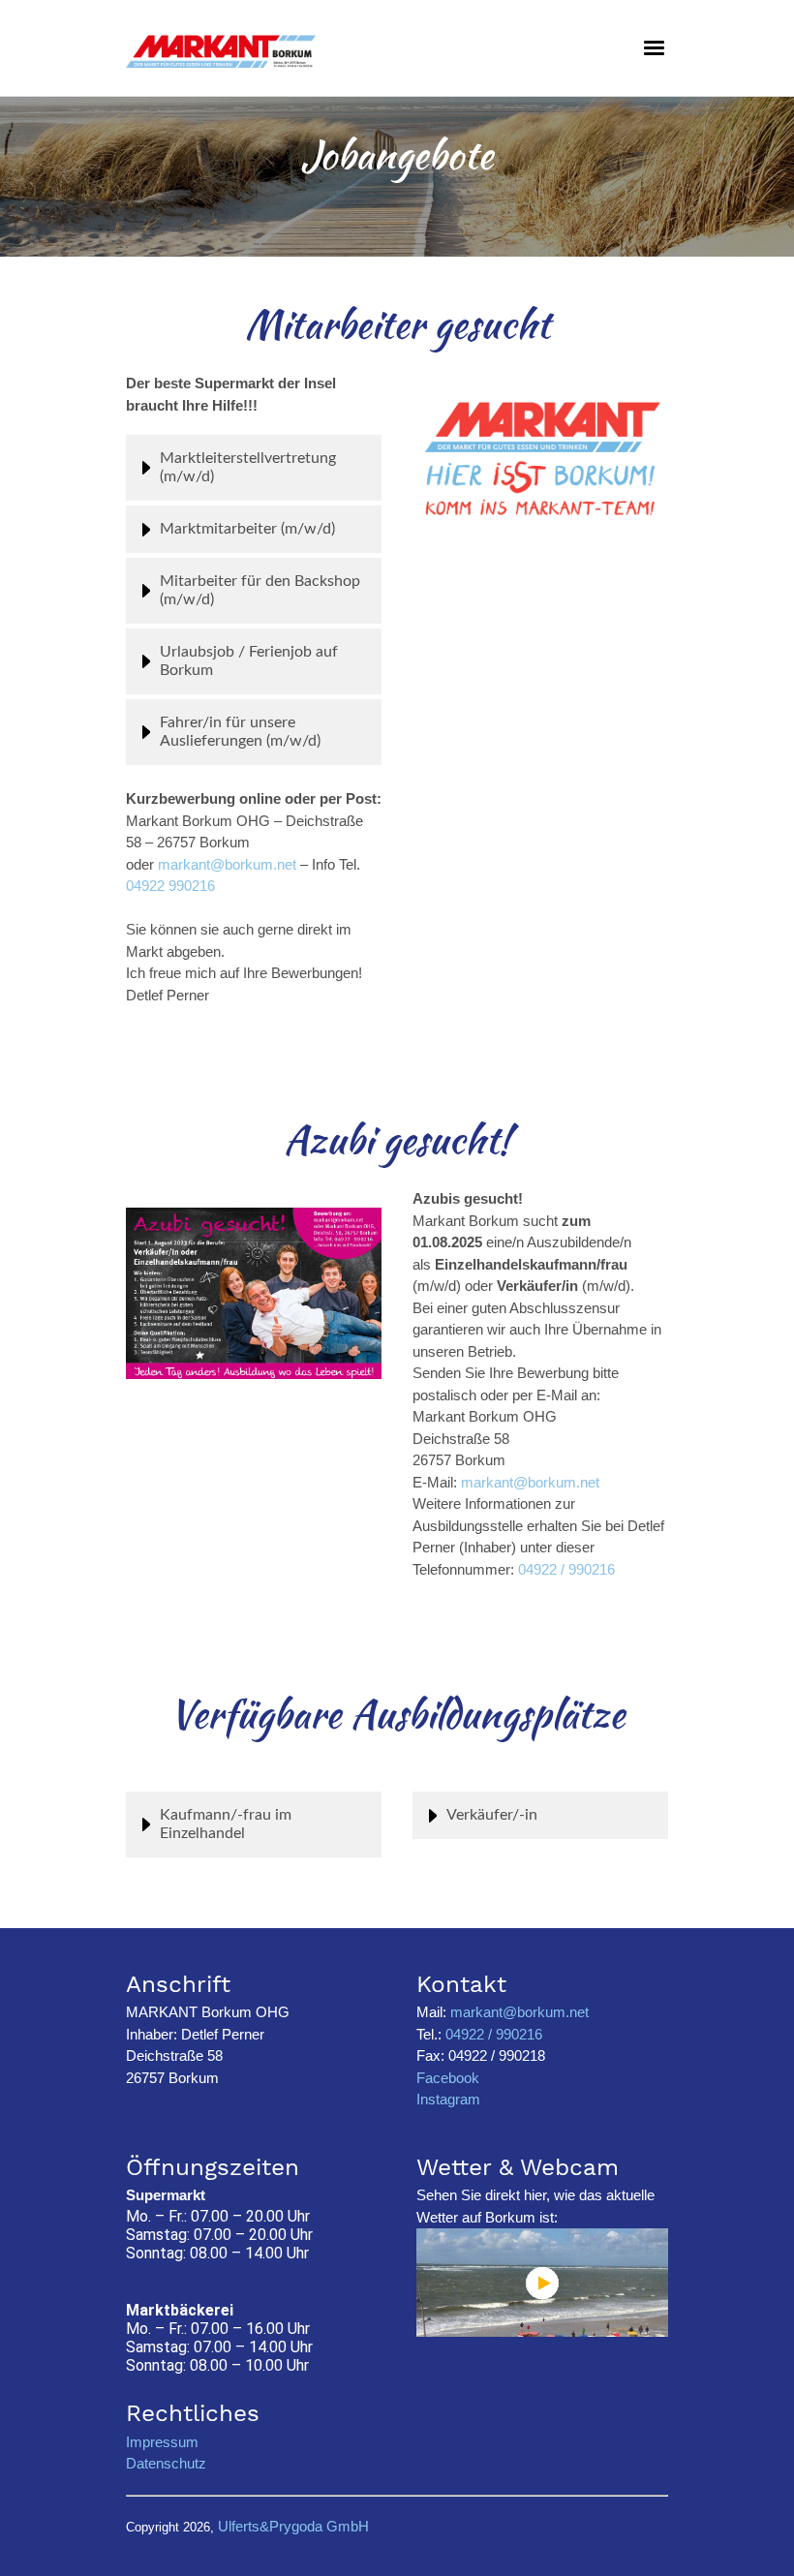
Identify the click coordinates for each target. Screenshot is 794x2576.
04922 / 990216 (566, 1569)
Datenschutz (166, 2463)
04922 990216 (170, 886)
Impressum (162, 2442)
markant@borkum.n (524, 1482)
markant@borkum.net (227, 864)
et (594, 1482)
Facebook (448, 2078)
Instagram (448, 2099)
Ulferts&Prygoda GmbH (293, 2526)
